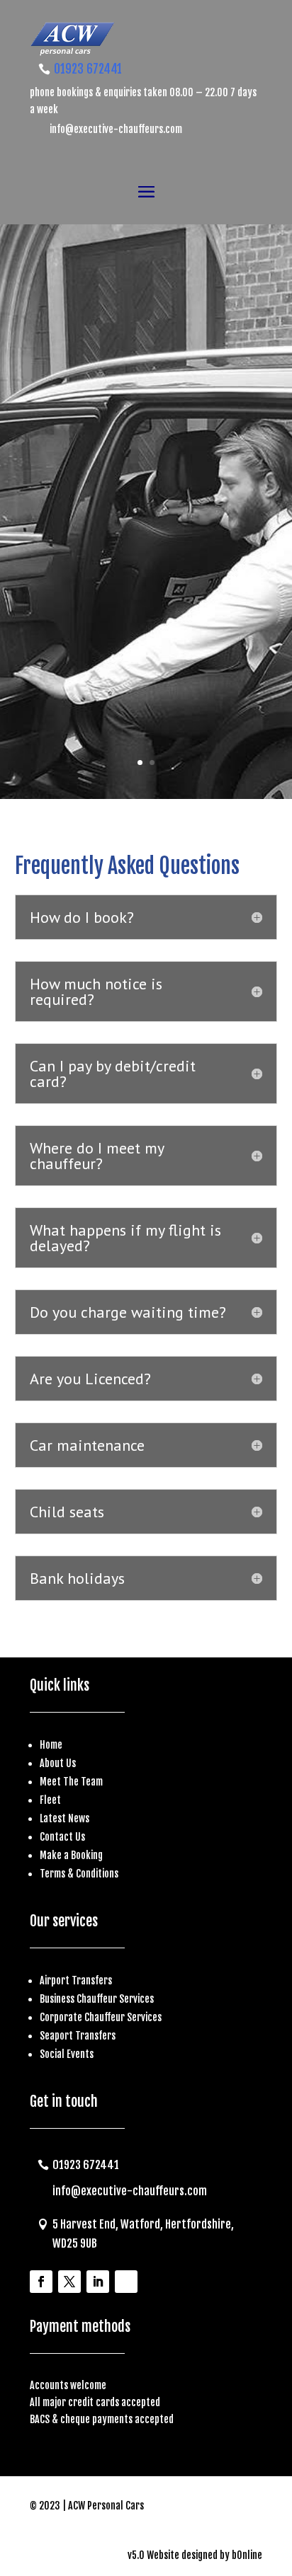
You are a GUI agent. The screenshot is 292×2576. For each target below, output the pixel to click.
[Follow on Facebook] (41, 2282)
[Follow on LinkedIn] (98, 2282)
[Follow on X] (69, 2282)
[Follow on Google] (126, 2282)
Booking (87, 1855)
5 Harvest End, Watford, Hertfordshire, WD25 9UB (143, 2234)
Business (58, 1999)
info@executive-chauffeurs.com (116, 129)
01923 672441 (88, 69)
